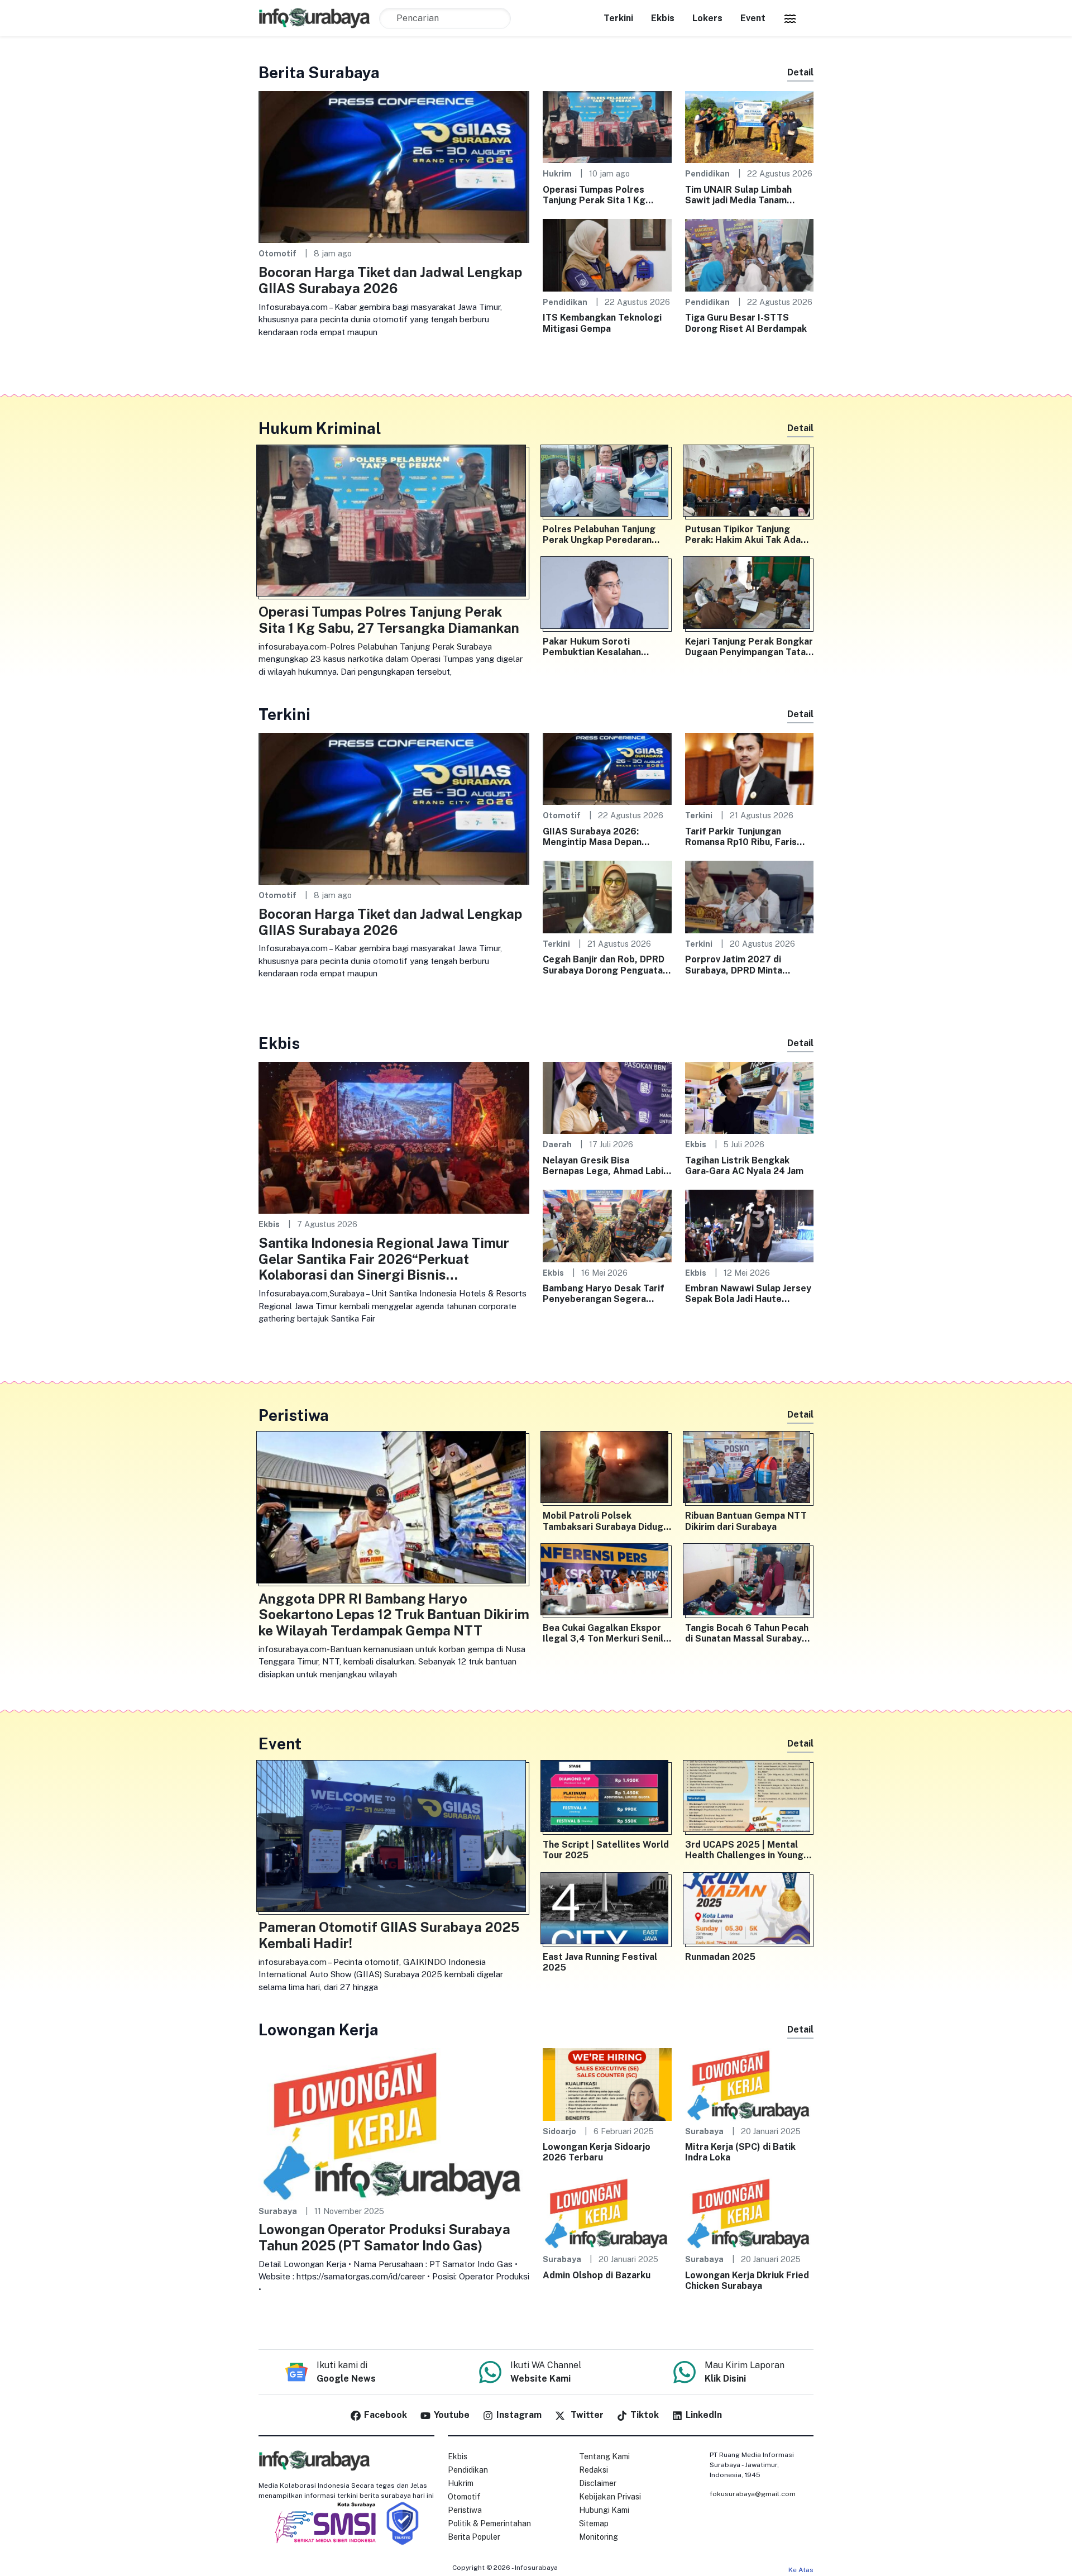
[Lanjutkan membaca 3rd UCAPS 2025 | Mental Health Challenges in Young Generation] (750, 1799)
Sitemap (594, 2523)
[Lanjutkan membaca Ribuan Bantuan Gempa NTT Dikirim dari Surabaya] (750, 1470)
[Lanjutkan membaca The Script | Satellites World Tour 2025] (607, 1799)
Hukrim (557, 173)
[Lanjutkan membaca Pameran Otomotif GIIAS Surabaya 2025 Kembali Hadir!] (394, 1838)
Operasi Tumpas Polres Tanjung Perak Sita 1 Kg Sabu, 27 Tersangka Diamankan (594, 195)
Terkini (618, 18)
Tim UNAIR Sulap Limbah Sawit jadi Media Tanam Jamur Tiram (738, 195)
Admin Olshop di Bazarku (597, 2275)
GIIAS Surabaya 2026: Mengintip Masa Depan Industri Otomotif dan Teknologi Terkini (592, 837)
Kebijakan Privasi (610, 2497)
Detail (800, 72)
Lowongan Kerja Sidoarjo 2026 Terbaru (597, 2152)
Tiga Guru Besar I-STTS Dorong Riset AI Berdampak (746, 323)
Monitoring (599, 2537)
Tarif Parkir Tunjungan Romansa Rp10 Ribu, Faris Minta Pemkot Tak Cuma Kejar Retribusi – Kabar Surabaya (741, 837)
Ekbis (663, 18)
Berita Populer (474, 2537)
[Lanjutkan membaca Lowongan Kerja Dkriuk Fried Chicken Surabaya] (750, 2212)
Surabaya (278, 2211)
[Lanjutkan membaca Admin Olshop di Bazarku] (607, 2212)
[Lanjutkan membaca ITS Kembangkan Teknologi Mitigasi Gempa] (607, 254)
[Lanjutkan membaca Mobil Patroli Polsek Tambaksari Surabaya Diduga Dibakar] (607, 1470)
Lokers (707, 18)
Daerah (557, 1144)
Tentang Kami (604, 2456)
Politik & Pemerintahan (489, 2523)
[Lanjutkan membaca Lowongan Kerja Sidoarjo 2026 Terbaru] (607, 2084)
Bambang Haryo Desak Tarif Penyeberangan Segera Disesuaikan (604, 1294)
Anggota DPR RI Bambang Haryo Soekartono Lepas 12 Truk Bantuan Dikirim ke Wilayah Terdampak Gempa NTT (394, 1615)
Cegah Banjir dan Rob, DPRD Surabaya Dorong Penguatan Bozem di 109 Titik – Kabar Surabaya (605, 965)
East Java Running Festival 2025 (600, 1962)
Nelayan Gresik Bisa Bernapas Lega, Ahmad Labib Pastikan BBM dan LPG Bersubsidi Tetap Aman (606, 1166)
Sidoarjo (559, 2131)
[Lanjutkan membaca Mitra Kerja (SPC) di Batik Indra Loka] (750, 2084)
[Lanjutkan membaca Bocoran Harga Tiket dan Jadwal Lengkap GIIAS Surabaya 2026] (394, 166)
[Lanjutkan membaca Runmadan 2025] (750, 1911)
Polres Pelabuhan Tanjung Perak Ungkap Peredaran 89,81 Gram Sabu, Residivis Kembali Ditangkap (602, 535)
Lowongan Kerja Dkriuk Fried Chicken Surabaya (747, 2281)
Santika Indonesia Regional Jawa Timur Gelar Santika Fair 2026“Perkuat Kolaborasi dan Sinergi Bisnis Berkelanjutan (384, 1259)
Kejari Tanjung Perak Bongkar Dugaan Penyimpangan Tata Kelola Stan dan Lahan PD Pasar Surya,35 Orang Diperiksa (749, 647)
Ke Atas (801, 2570)
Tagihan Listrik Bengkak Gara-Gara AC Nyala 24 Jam (744, 1166)
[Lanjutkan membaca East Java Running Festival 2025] (607, 1911)
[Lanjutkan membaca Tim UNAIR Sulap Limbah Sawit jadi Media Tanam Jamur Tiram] (750, 127)
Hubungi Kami (604, 2510)
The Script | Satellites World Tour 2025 (606, 1850)
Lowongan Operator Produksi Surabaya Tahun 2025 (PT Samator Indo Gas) (384, 2237)
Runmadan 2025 (720, 1957)
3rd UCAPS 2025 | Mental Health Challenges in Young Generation (744, 1850)
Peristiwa (465, 2510)
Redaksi (594, 2470)
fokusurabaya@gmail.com (753, 2494)
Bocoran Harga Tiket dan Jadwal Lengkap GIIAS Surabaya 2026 (390, 280)
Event (753, 18)
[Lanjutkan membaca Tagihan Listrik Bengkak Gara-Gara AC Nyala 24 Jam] (750, 1097)
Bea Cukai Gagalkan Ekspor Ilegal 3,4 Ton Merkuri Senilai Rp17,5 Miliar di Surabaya (607, 1633)
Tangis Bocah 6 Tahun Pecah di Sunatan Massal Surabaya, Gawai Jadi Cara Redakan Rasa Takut (747, 1633)
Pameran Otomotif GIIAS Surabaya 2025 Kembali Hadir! (389, 1935)
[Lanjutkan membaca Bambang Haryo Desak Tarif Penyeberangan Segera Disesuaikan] (607, 1225)
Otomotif (277, 253)
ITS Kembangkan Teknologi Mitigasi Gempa (602, 323)
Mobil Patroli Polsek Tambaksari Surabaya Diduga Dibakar (606, 1521)
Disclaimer (598, 2483)
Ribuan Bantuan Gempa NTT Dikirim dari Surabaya (746, 1521)
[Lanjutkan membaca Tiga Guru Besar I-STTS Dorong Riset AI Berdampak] (750, 254)
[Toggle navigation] (790, 18)
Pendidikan (707, 173)
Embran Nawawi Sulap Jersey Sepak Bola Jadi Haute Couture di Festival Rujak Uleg (748, 1294)
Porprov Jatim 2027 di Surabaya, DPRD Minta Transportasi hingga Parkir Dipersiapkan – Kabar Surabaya (744, 965)
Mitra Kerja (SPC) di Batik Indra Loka (740, 2152)
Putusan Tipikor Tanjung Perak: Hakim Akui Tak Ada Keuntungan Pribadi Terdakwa (743, 535)
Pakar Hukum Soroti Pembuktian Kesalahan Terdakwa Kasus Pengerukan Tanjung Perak (606, 647)
